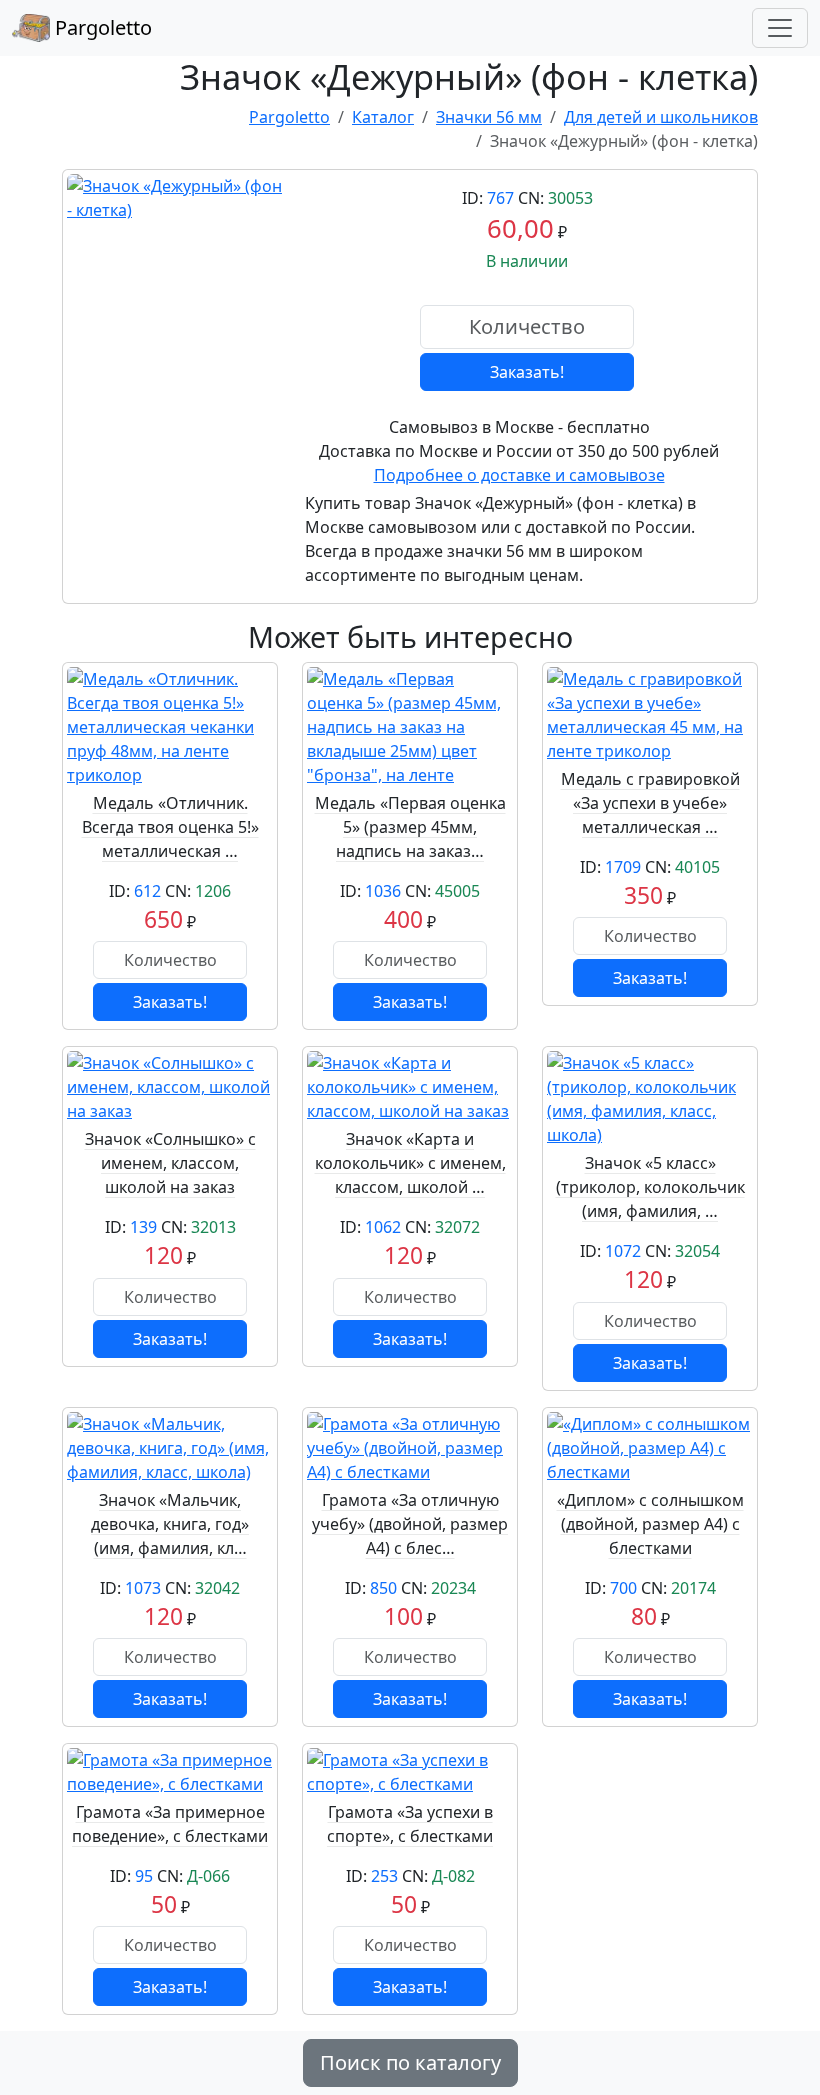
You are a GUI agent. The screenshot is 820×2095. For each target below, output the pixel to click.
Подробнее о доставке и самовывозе (519, 475)
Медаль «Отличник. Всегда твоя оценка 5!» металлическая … (170, 827)
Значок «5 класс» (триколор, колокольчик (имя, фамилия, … (650, 1187)
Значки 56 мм (489, 117)
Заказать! (527, 372)
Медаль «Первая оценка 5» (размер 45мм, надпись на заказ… (410, 827)
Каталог (383, 117)
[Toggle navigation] (780, 28)
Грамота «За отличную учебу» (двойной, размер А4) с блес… (410, 1524)
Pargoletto (101, 27)
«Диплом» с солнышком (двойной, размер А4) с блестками (650, 1524)
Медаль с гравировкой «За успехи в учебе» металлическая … (650, 803)
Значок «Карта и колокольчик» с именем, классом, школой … (410, 1163)
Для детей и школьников (661, 117)
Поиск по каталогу (410, 2062)
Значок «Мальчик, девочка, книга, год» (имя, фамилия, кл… (170, 1524)
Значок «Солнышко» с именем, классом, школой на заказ (170, 1163)
